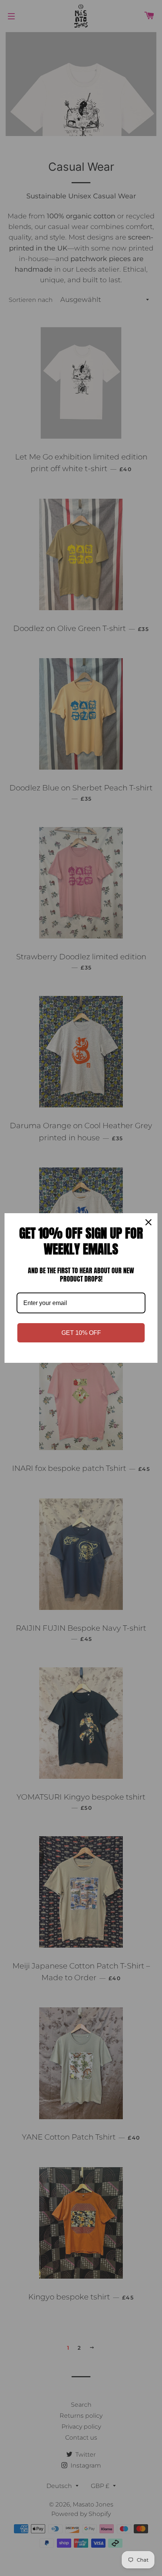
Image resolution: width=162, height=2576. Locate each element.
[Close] (148, 1222)
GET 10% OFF (81, 1333)
